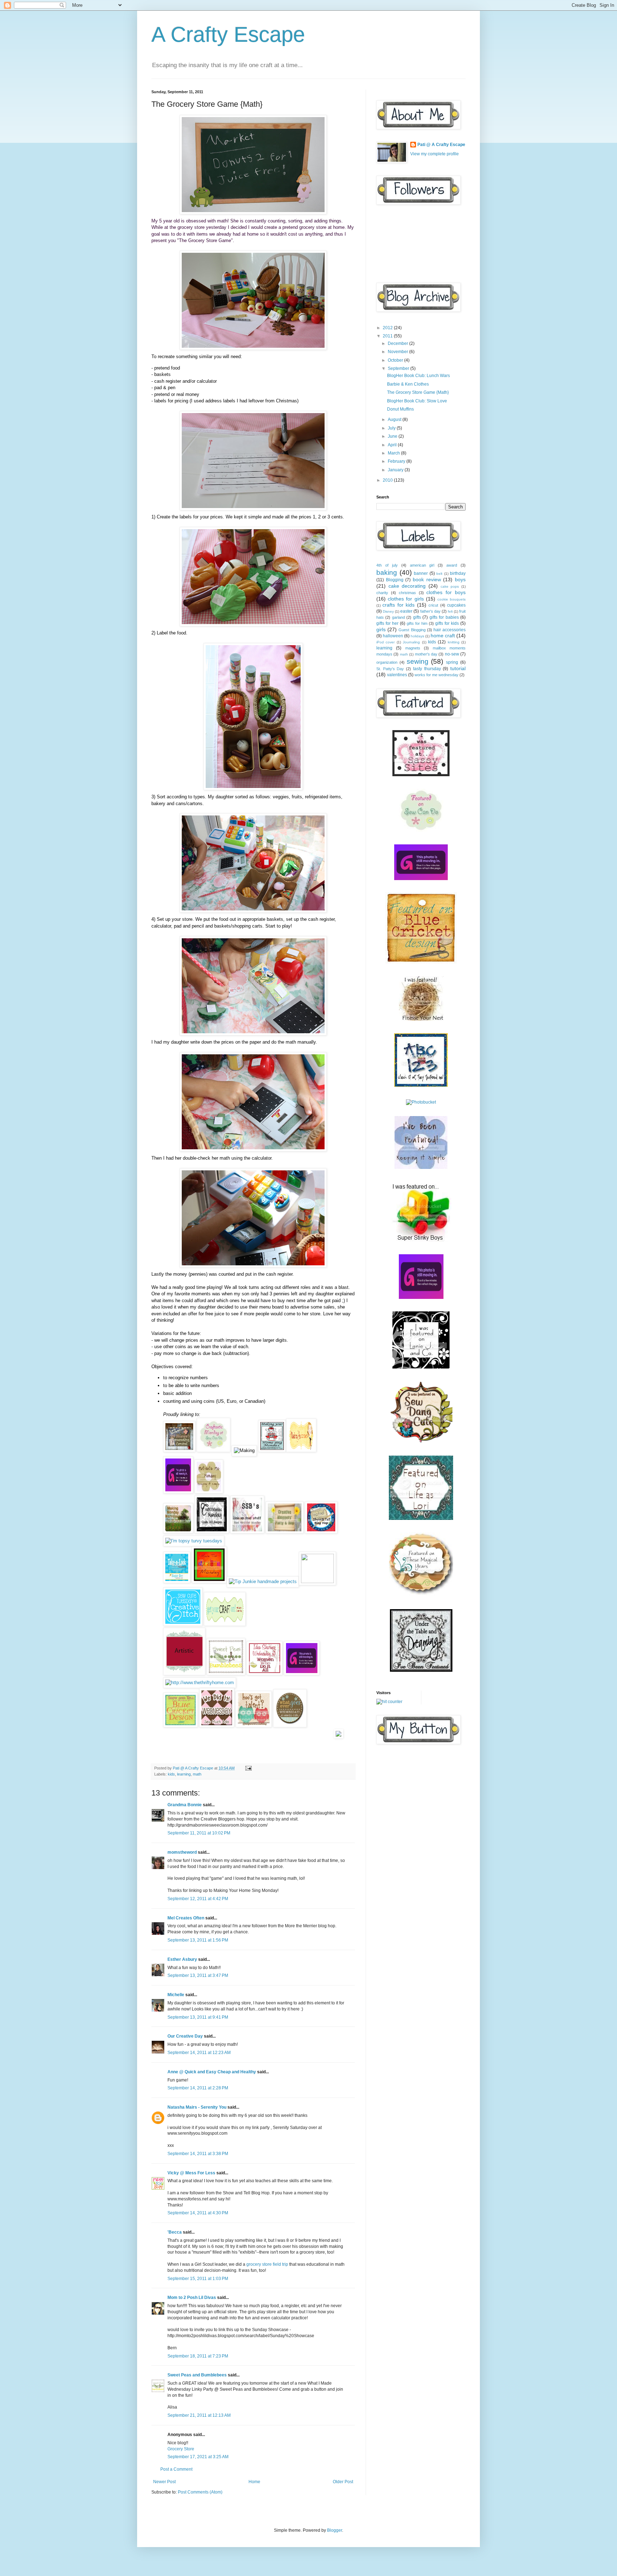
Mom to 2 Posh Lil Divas (192, 2298)
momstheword (182, 1852)
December (398, 343)
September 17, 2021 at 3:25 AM (198, 2457)
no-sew (452, 654)
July (392, 428)
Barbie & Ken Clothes (408, 384)
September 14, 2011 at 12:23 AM (199, 2053)
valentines (397, 675)
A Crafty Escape (228, 34)
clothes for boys (446, 592)
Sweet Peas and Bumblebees (197, 2375)
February (397, 461)
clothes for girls (406, 599)
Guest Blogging (412, 630)
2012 (388, 328)
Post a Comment (176, 2469)
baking (387, 573)
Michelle (176, 1995)
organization (387, 662)
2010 (388, 480)
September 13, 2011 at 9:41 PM (198, 2017)
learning (184, 1774)
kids (171, 1774)
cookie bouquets (452, 599)
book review (427, 579)
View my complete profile (435, 154)
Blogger (335, 2530)
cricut (433, 605)
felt (450, 611)
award (452, 565)
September (399, 368)
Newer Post (164, 2482)
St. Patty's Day (390, 669)
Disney (388, 611)
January (396, 470)
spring (452, 662)
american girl (422, 565)
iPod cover (385, 642)
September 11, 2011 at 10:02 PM (199, 1833)
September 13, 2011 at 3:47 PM (198, 1975)
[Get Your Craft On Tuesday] (224, 1624)
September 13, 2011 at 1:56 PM (198, 1940)
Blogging (395, 580)
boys (460, 579)
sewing (418, 661)
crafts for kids (398, 605)
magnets (413, 648)
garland (398, 617)
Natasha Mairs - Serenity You (197, 2107)
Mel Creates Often (186, 1918)
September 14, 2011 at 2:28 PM (198, 2088)
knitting (454, 642)
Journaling (411, 642)
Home (254, 2482)
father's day (430, 611)
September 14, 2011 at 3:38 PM (198, 2154)
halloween (393, 636)
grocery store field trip (267, 2264)
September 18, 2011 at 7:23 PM (198, 2356)
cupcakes (456, 605)
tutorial (458, 668)
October (396, 360)
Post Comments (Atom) (200, 2492)
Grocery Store (181, 2449)
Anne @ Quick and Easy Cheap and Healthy (212, 2072)
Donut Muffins (400, 409)
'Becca (175, 2232)
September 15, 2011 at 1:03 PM (198, 2279)
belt (439, 574)
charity (382, 593)
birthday (458, 573)
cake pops (450, 586)
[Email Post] (248, 1768)
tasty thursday (427, 669)
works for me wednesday (437, 675)
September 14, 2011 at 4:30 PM (198, 2213)
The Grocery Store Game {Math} (418, 392)
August (395, 420)
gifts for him (417, 623)
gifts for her (387, 623)
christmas (407, 593)
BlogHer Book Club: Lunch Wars (418, 376)
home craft (443, 636)
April (393, 445)
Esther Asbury (182, 1959)
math (197, 1774)
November (398, 352)
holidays (417, 636)
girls (381, 629)
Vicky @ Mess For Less (191, 2173)
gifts (417, 617)
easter (406, 611)
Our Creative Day (186, 2036)
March (394, 453)
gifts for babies (444, 617)
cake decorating (407, 586)
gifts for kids (447, 623)
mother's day (426, 654)
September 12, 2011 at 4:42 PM (198, 1899)
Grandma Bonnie (185, 1805)
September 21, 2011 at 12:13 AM (199, 2415)
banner (421, 573)
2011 (388, 336)
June (393, 436)
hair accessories (450, 630)
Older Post (343, 2482)
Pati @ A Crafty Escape (441, 145)
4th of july (387, 565)
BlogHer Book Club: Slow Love (417, 401)
